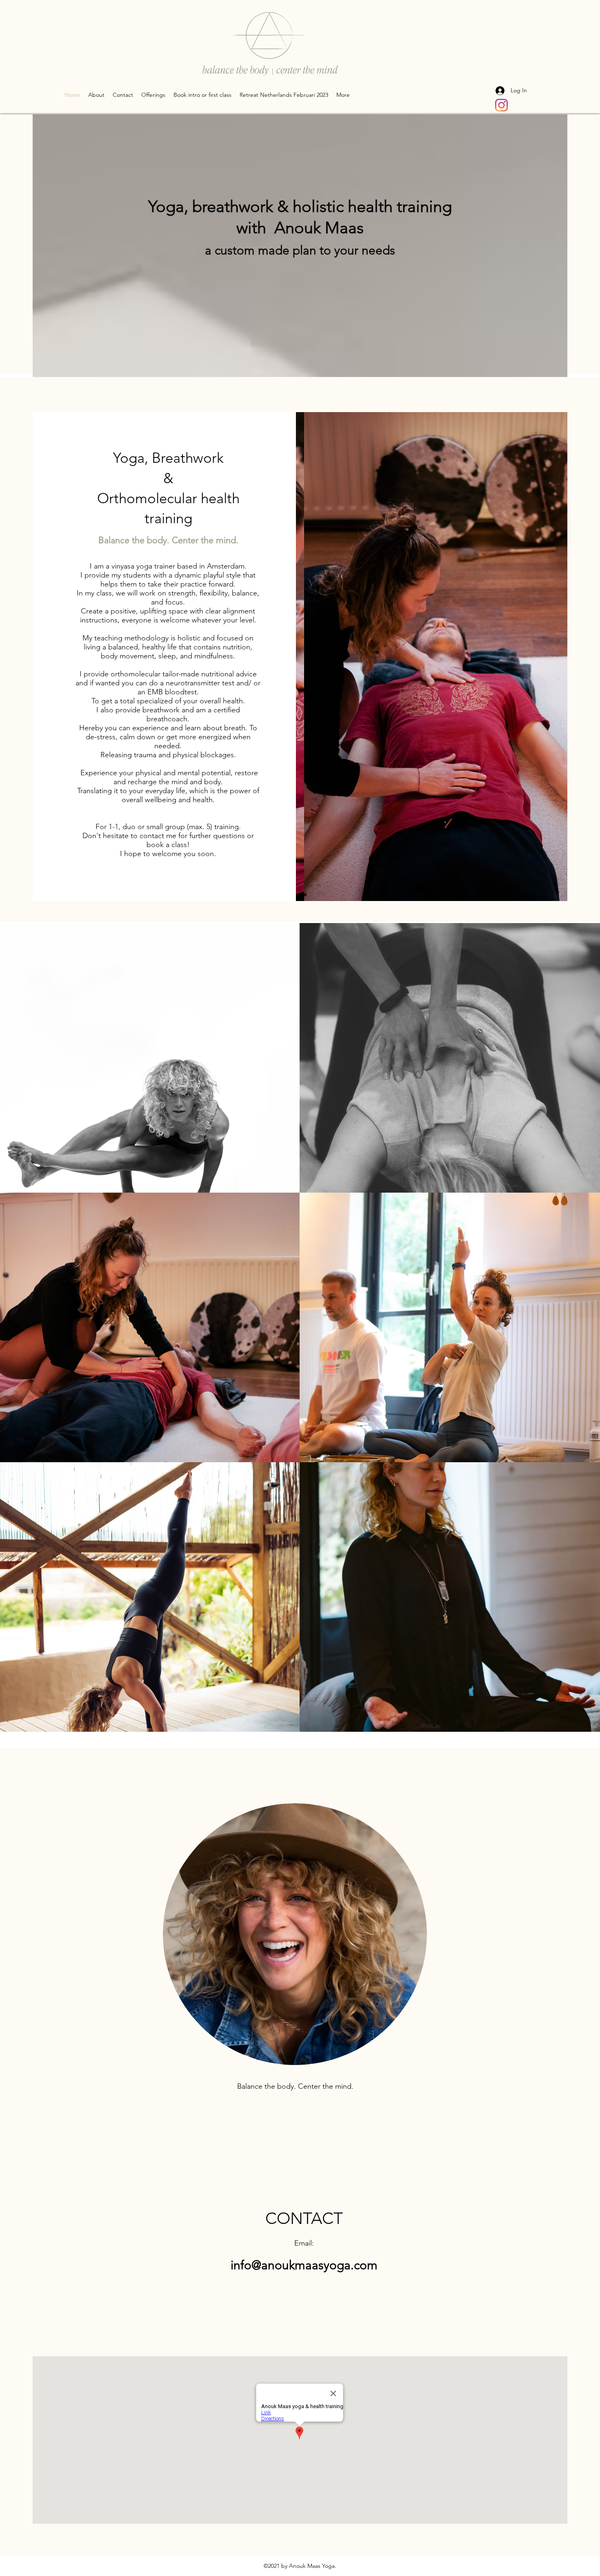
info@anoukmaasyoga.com (304, 2265)
